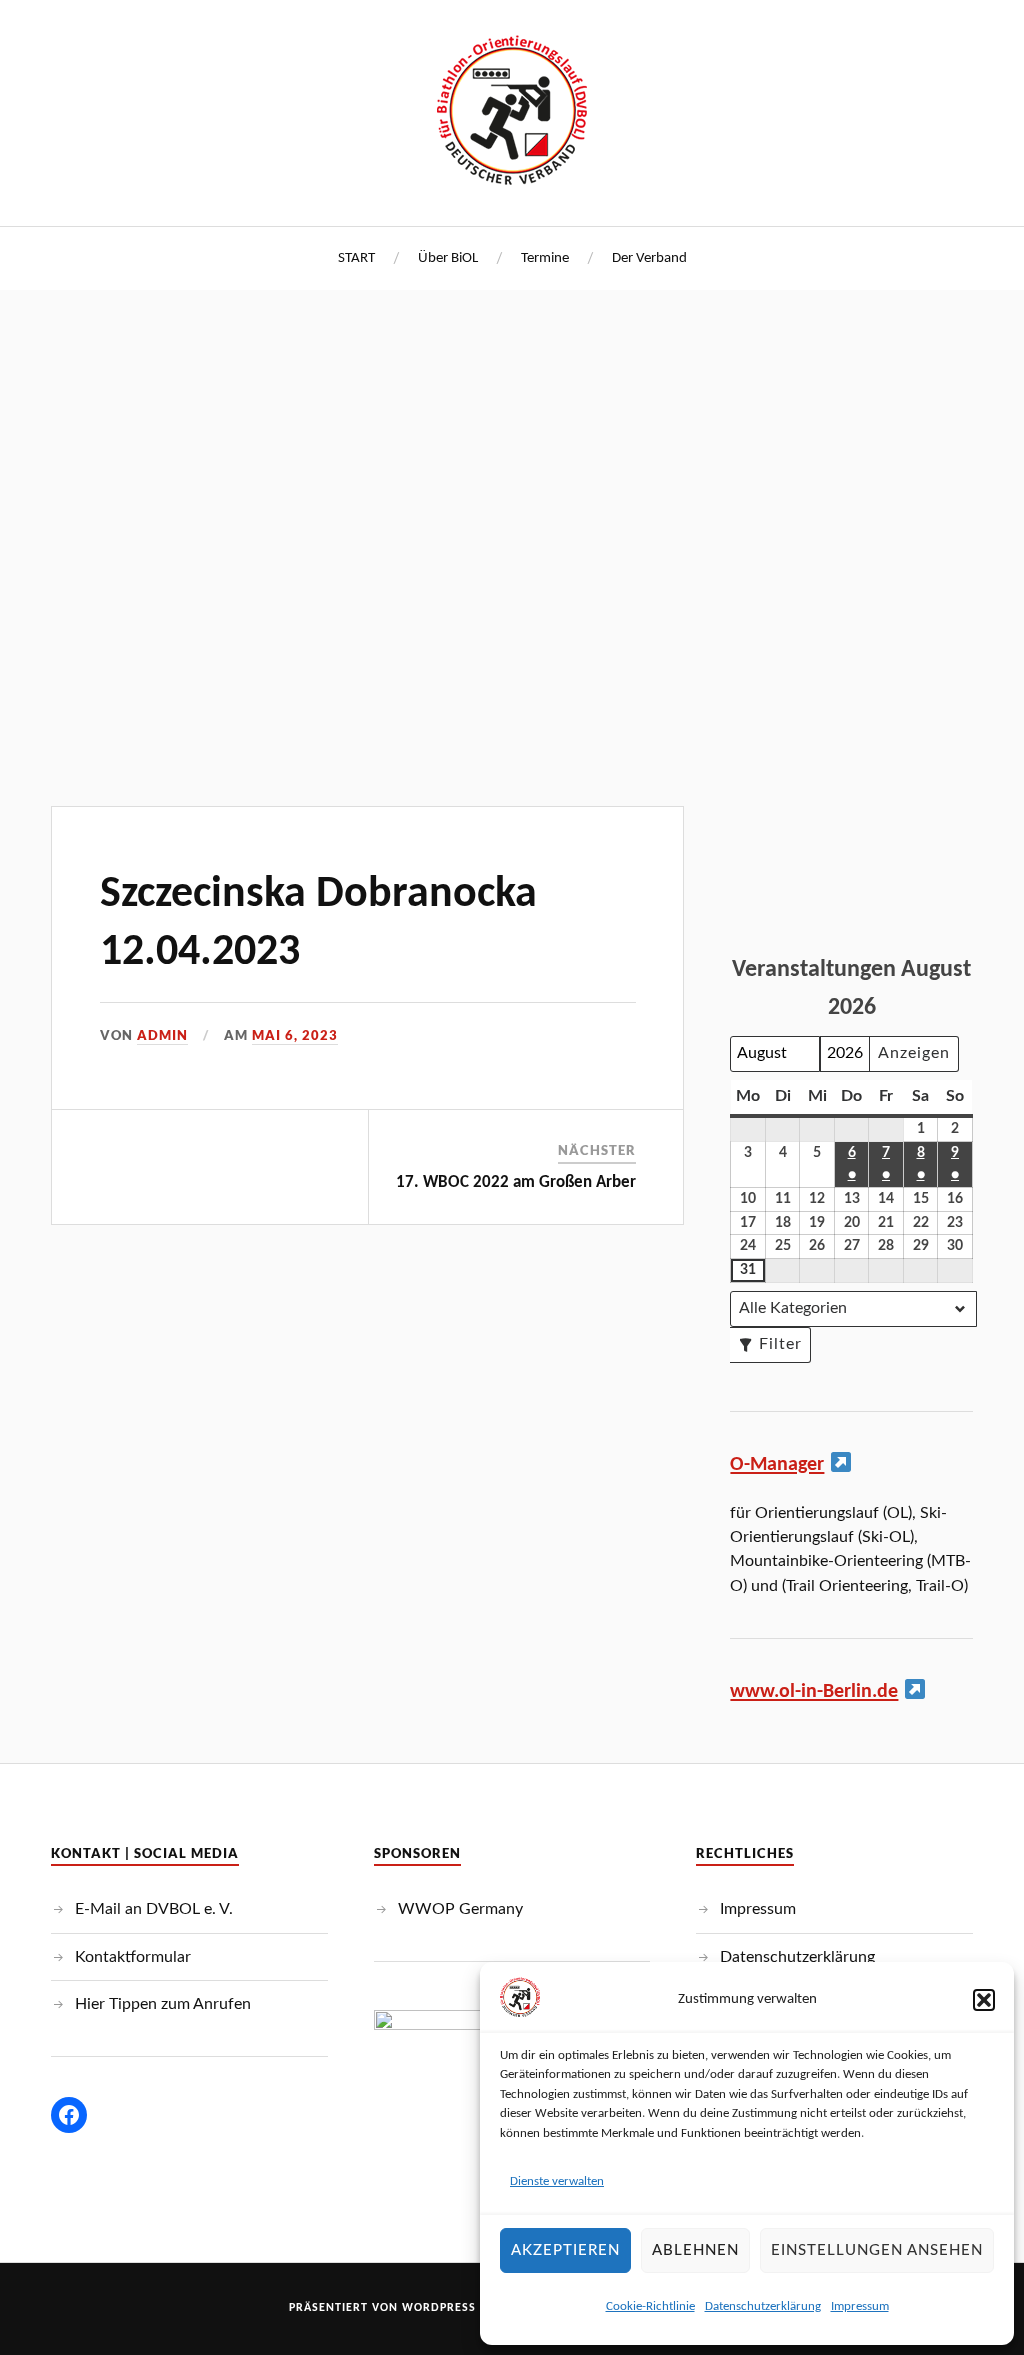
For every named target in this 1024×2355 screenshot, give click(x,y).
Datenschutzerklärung (763, 2306)
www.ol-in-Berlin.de (814, 1692)
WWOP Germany (460, 1909)
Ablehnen (695, 2250)
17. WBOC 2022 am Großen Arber (516, 1182)
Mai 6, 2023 (295, 1035)
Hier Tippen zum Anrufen (163, 2004)
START (356, 258)
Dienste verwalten (557, 2181)
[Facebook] (69, 2115)
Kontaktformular (133, 1957)
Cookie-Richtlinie (650, 2306)
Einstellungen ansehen (877, 2250)
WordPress (439, 2308)
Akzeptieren (565, 2250)
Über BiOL (448, 258)
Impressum (860, 2306)
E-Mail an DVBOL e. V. (154, 1909)
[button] (984, 2000)
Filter (766, 1349)
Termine (545, 258)
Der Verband (649, 258)
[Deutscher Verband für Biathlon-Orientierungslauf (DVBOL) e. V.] (512, 110)
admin (162, 1035)
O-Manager (777, 1465)
